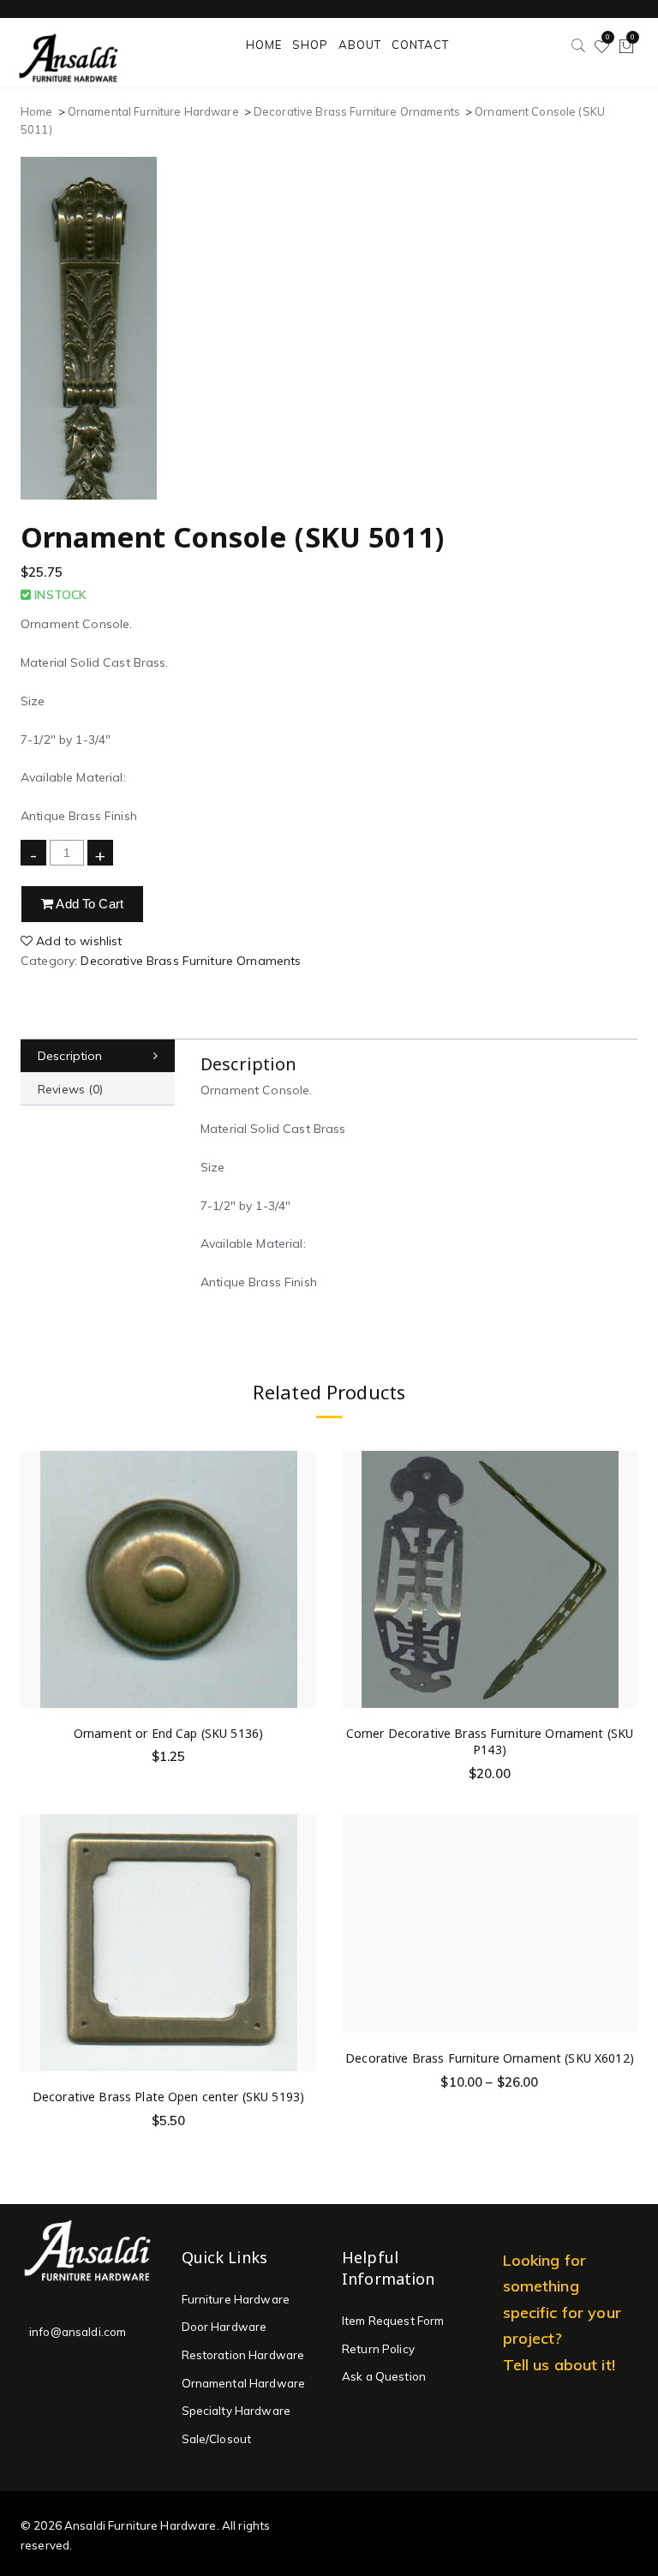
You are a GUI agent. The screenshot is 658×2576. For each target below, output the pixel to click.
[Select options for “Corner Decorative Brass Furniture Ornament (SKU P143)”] (624, 1579)
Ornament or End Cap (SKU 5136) (168, 1733)
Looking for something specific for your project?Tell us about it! (562, 2312)
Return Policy (378, 2349)
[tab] (98, 1056)
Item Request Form (393, 2321)
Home (37, 111)
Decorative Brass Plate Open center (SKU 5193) (168, 2097)
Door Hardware (224, 2327)
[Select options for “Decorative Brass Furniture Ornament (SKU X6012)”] (624, 1904)
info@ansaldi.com (78, 2332)
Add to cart (88, 904)
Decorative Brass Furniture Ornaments (357, 111)
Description (70, 1056)
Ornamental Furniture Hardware (153, 111)
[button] (302, 1579)
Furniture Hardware (236, 2299)
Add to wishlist (77, 941)
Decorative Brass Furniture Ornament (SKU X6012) (490, 2058)
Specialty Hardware (236, 2411)
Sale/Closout (217, 2439)
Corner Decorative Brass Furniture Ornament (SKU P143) (490, 1742)
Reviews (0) (71, 1089)
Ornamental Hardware (244, 2383)
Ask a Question (384, 2376)
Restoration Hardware (243, 2355)
